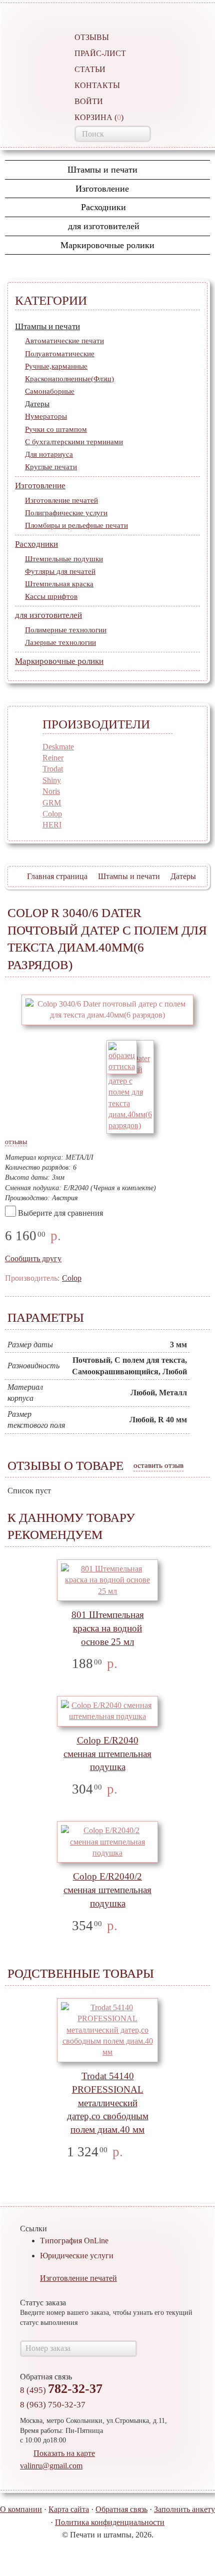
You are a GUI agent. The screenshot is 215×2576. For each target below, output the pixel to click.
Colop (52, 814)
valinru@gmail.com (51, 2466)
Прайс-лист (100, 53)
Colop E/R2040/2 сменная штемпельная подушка (107, 1890)
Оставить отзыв (158, 1465)
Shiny (52, 780)
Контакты (97, 85)
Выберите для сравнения (60, 1213)
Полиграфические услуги (66, 513)
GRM (52, 803)
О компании (21, 2509)
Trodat (53, 769)
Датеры (37, 404)
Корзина (99, 117)
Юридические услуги (77, 2256)
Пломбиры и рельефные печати (76, 525)
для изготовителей (104, 226)
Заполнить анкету (184, 2509)
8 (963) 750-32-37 (53, 2405)
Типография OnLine (74, 2241)
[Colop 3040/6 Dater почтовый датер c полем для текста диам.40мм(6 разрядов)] (107, 1010)
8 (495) (61, 2390)
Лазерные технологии (60, 642)
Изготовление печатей (61, 500)
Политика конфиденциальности (110, 2522)
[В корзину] (133, 1664)
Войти (89, 101)
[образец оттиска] (122, 1056)
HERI (52, 825)
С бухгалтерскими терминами (74, 442)
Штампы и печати (104, 170)
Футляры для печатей (60, 571)
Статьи (90, 69)
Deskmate (58, 747)
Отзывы (92, 37)
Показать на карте (64, 2453)
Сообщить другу (33, 1258)
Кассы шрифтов (51, 596)
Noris (51, 791)
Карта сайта (69, 2509)
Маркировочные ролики (107, 245)
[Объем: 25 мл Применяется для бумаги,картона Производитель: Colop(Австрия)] (107, 1580)
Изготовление (103, 189)
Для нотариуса (49, 454)
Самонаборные (50, 391)
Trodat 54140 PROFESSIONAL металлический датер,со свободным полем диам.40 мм (108, 2103)
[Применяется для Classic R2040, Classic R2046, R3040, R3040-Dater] (107, 1711)
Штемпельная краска (59, 584)
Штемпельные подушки (64, 559)
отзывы (16, 1142)
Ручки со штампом (56, 429)
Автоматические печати (64, 341)
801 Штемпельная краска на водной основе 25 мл (108, 1628)
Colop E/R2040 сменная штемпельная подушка (107, 1754)
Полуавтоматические (60, 354)
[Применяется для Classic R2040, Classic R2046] (107, 1842)
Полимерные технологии (66, 630)
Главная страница (57, 876)
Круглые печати (51, 467)
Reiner (53, 758)
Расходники (103, 207)
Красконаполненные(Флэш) (69, 379)
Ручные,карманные (56, 366)
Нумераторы (46, 416)
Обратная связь (121, 2509)
